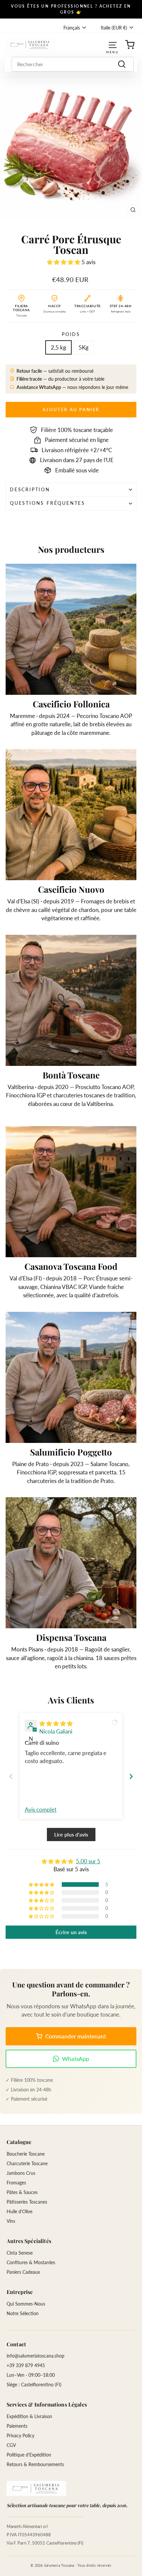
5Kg (84, 347)
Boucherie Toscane (26, 2154)
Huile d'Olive (19, 2211)
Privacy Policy (20, 2435)
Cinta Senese (20, 2253)
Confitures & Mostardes (31, 2262)
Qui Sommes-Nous (26, 2304)
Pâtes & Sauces (22, 2192)
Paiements (17, 2426)
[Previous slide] (11, 1776)
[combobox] (73, 64)
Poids (71, 334)
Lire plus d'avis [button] (71, 1834)
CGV (11, 2445)
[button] (64, 262)
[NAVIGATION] (113, 45)
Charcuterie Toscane (27, 2163)
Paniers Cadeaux (23, 2272)
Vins (11, 2221)
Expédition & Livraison (29, 2416)
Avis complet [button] (41, 1810)
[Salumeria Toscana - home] (36, 2488)
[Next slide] (131, 1776)
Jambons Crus (21, 2173)
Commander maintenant (76, 2036)
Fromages (16, 2183)
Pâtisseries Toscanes (27, 2202)
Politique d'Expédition (29, 2455)
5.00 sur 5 (88, 1861)
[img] (56, 1723)
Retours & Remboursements (35, 2464)
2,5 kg (58, 347)
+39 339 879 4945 (26, 2365)
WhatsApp (76, 2059)
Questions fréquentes (48, 503)
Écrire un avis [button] (71, 1932)
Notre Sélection (23, 2313)
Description (30, 489)
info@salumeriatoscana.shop (35, 2356)
